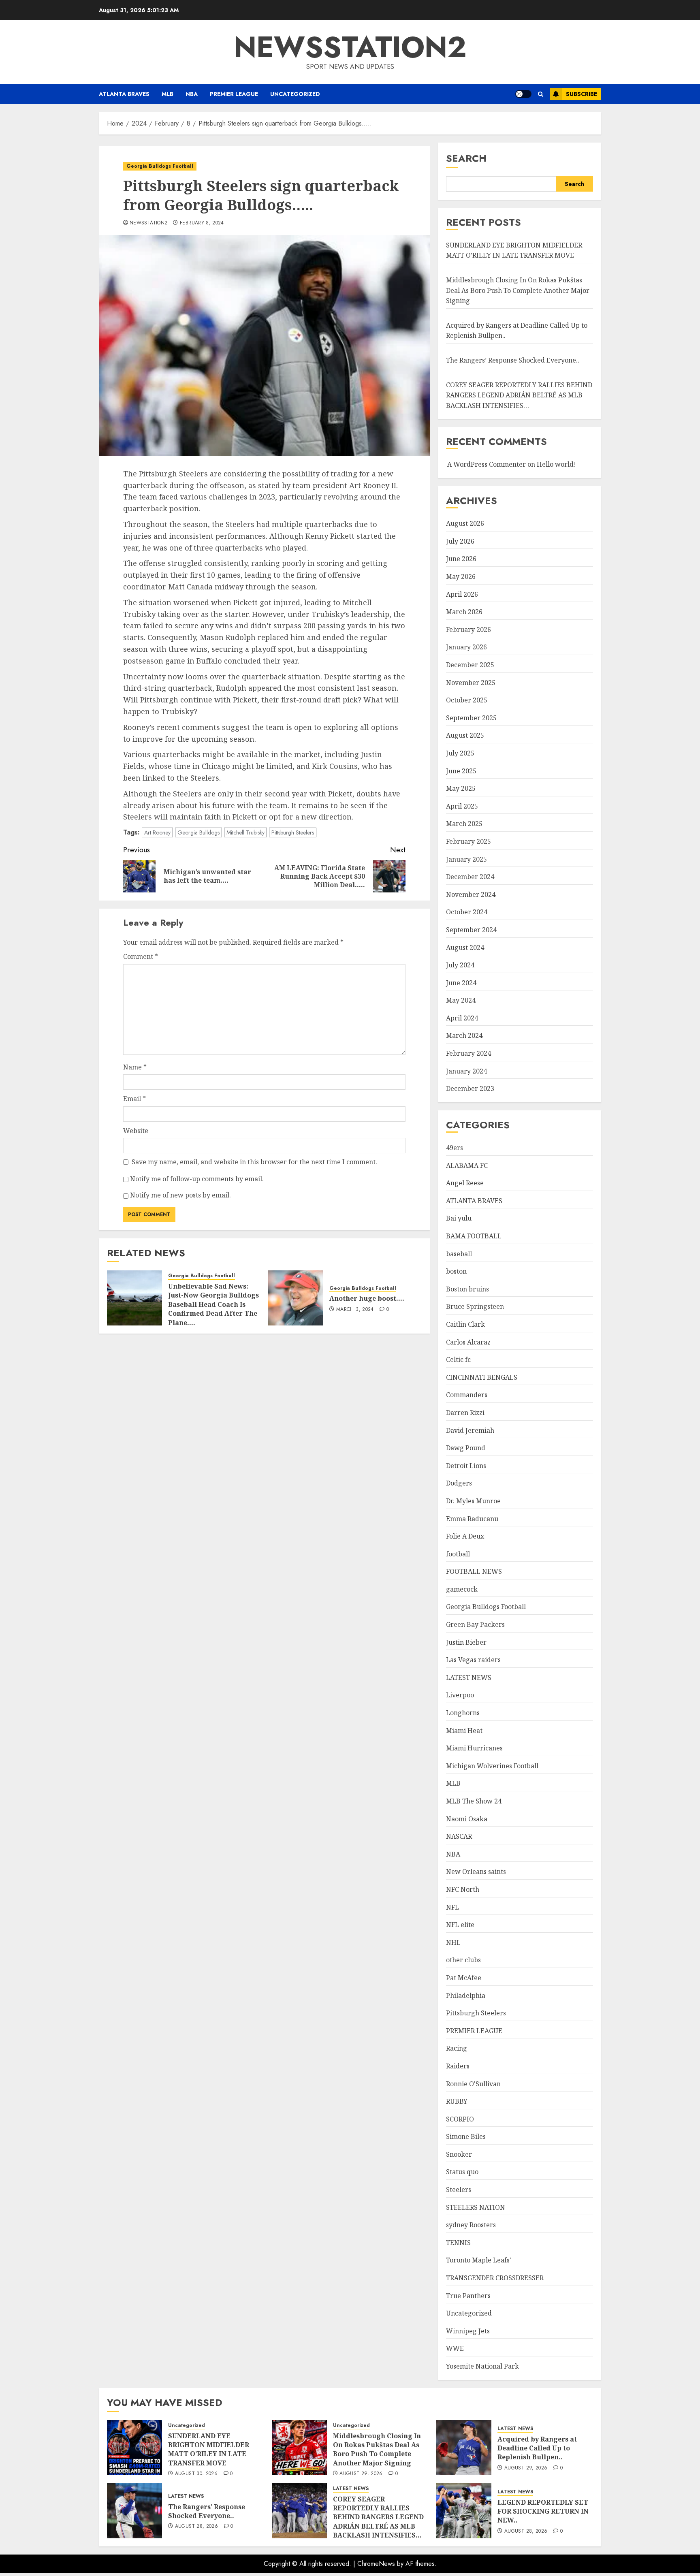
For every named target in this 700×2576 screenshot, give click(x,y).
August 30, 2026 (196, 2474)
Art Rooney (157, 832)
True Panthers (468, 2296)
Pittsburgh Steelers (293, 832)
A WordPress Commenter (487, 464)
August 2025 (465, 735)
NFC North (463, 1889)
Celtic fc (458, 1359)
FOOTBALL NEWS (474, 1571)
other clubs (463, 1960)
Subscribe (582, 94)
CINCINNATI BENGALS (482, 1377)
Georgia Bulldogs (198, 832)
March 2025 (464, 824)
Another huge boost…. (367, 1298)
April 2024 (462, 1018)
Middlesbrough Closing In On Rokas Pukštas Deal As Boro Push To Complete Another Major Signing (518, 290)
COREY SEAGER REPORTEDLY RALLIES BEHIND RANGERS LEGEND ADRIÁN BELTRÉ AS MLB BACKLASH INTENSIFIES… (519, 395)
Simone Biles (466, 2136)
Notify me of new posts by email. (180, 1195)
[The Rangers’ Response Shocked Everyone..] (134, 2511)
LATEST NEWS (469, 1677)
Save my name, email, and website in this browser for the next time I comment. (254, 1162)
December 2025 (470, 665)
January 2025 (466, 859)
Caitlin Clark (465, 1324)
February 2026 (468, 630)
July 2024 (460, 965)
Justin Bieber (466, 1642)
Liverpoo (460, 1695)
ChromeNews (376, 2564)
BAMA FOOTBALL (474, 1236)
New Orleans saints (476, 1872)
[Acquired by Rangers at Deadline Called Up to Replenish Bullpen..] (464, 2448)
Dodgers (459, 1483)
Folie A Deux (465, 1536)
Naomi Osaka (467, 1819)
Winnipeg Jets (468, 2331)
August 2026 (465, 523)
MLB (168, 94)
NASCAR (459, 1836)
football (458, 1554)
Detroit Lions (466, 1466)
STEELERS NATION (476, 2207)
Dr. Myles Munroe (473, 1501)
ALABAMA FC (467, 1165)
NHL (453, 1942)
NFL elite (460, 1925)
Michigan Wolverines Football (492, 1766)
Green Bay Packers (475, 1624)
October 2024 (467, 912)
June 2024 (461, 983)
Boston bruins (467, 1289)
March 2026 (464, 612)
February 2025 (468, 841)
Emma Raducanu (472, 1519)
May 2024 (461, 1000)
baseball (459, 1254)
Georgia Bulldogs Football (160, 166)
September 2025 (471, 718)
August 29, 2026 (361, 2474)
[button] (541, 94)
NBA (192, 94)
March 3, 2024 (355, 1310)
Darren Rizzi (465, 1413)
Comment (141, 956)
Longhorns (463, 1713)
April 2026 (462, 594)
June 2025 (461, 771)
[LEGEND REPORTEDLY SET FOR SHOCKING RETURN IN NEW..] (464, 2511)
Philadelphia (466, 1995)
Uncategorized (295, 94)
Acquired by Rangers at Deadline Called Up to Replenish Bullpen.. (537, 2448)
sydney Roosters (471, 2225)
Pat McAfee (464, 1978)
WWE (455, 2348)
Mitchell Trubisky (245, 832)
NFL (452, 1907)
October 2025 (467, 700)
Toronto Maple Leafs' (479, 2260)
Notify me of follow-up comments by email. (197, 1179)
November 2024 (471, 894)
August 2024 (465, 948)
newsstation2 (350, 47)
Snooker (459, 2154)
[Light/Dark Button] (523, 94)
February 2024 (468, 1053)
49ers (455, 1148)
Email (134, 1099)
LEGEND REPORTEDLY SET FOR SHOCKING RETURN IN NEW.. (543, 2511)
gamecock (462, 1589)
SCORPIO (460, 2119)
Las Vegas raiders (473, 1660)
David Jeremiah (470, 1430)
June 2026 (461, 559)
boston (456, 1271)
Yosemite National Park (482, 2366)
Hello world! (556, 464)
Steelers (459, 2190)
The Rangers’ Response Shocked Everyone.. (513, 360)
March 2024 (464, 1035)
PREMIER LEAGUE (234, 94)
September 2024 (471, 930)
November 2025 (471, 683)
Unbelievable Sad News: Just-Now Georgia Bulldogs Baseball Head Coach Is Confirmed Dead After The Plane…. (213, 1304)
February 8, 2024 (202, 223)
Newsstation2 (148, 223)
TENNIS (458, 2243)
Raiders (458, 2066)
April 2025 (462, 806)
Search (466, 158)
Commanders (467, 1395)
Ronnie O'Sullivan (473, 2084)
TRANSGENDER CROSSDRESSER (495, 2278)
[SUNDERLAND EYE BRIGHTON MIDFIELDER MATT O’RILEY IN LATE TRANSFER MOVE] (134, 2448)
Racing (457, 2048)
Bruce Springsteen (475, 1306)
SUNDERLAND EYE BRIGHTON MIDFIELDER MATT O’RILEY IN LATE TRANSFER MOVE (514, 250)
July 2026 (460, 541)
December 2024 (470, 877)
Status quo (462, 2172)
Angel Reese (465, 1183)
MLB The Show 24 (474, 1801)
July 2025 (460, 753)
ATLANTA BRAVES (124, 94)
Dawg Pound (466, 1448)
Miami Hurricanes (474, 1748)
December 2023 (470, 1088)
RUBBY (457, 2101)
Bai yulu (459, 1218)
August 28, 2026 (196, 2527)
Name (135, 1067)
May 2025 (461, 788)
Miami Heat (464, 1731)
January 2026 (466, 647)
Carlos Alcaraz (468, 1342)
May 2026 (461, 576)
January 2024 (466, 1071)
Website (136, 1131)
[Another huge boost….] (296, 1298)
